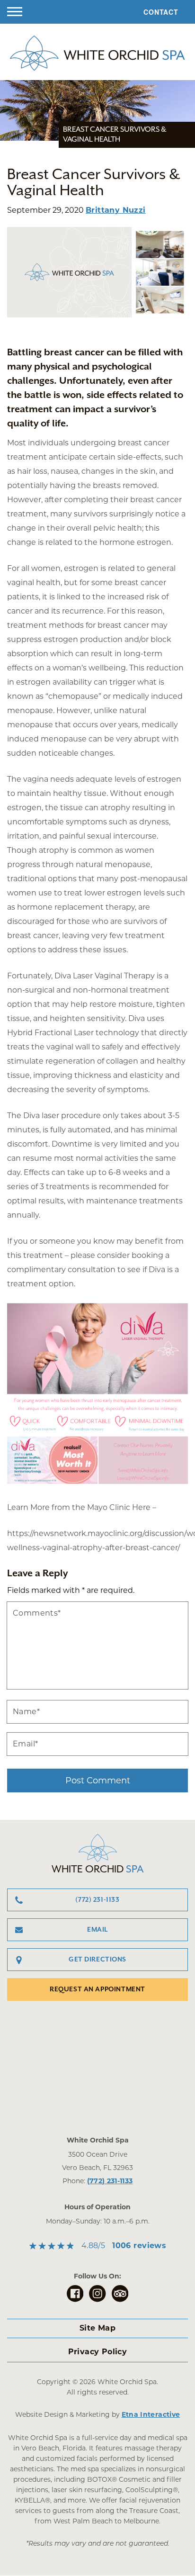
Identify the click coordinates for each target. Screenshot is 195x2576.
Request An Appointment (97, 1989)
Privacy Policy (98, 2352)
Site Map (97, 2329)
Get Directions (97, 1960)
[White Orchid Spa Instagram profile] (97, 2300)
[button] (15, 12)
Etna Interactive (151, 2415)
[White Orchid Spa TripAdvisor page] (120, 2300)
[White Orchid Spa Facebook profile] (75, 2300)
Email (97, 1930)
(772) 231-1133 (97, 1900)
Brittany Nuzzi (116, 211)
